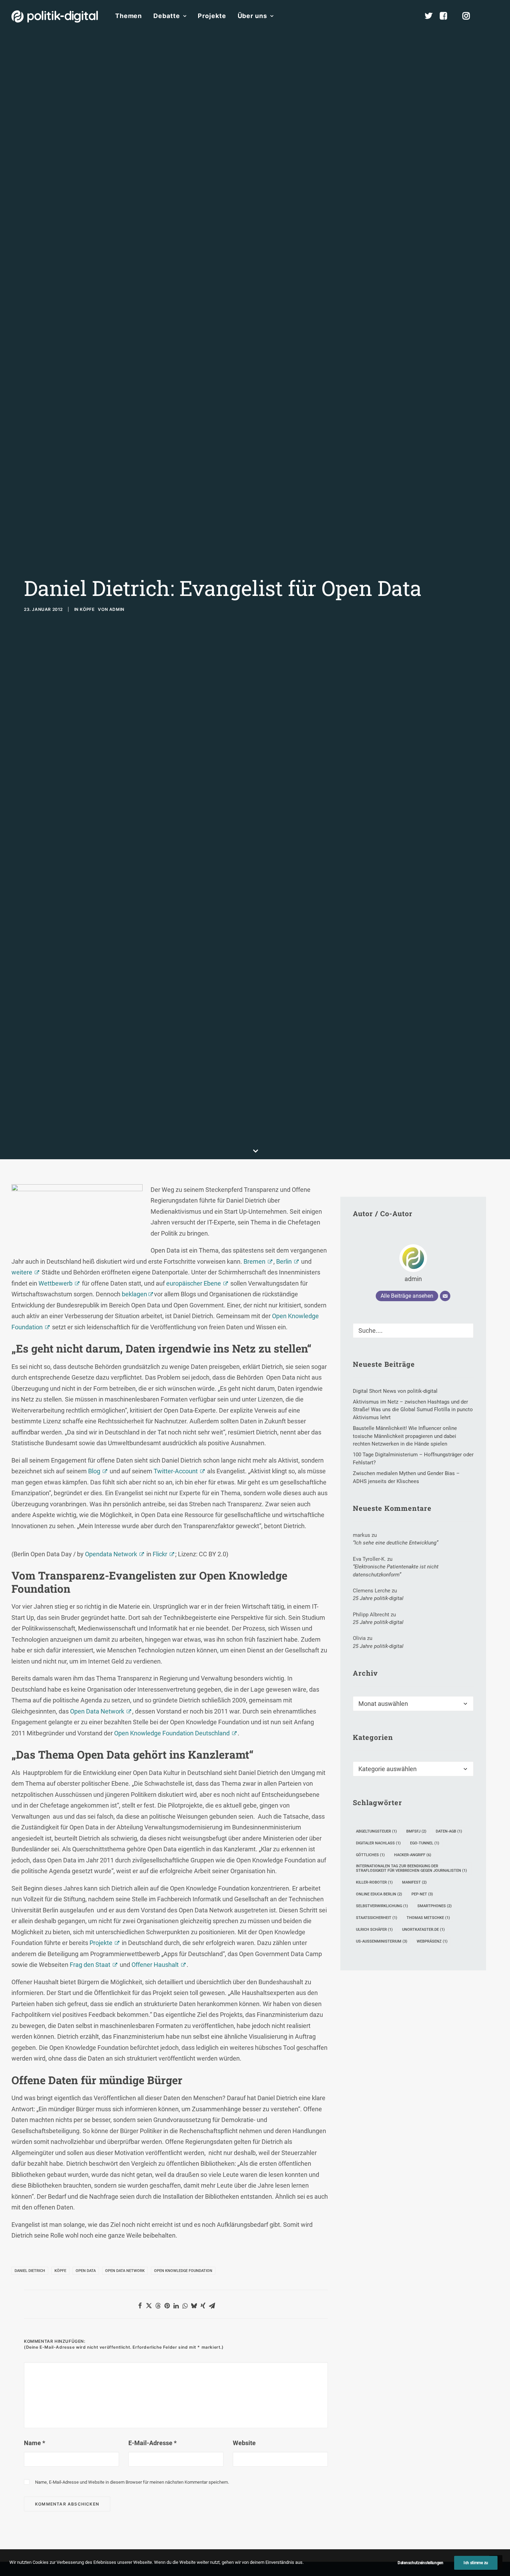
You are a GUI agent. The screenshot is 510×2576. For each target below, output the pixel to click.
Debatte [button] (167, 16)
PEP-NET (422, 1894)
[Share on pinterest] (167, 2306)
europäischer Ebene (194, 1283)
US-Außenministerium (382, 1941)
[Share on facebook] (140, 2306)
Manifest (414, 1882)
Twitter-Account (176, 1471)
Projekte (212, 16)
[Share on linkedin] (176, 2306)
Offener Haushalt (155, 1965)
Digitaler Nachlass (378, 1843)
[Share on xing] (203, 2306)
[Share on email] (212, 2306)
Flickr (160, 1554)
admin (117, 609)
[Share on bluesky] (194, 2306)
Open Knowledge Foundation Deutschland (172, 1733)
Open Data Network (97, 1711)
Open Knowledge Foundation (183, 2271)
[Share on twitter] (149, 2306)
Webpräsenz (432, 1941)
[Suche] (413, 1331)
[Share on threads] (158, 2306)
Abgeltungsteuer (376, 1831)
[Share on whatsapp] (185, 2306)
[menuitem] (129, 16)
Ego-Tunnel (425, 1843)
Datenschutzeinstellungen (420, 2563)
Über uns (252, 16)
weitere (22, 1272)
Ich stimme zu (476, 2563)
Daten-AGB (449, 1831)
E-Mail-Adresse (152, 2443)
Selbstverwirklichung (382, 1906)
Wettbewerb (56, 1283)
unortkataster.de (423, 1930)
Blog (94, 1471)
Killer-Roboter (374, 1882)
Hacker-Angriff (413, 1855)
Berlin (284, 1261)
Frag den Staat (90, 1965)
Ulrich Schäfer (374, 1930)
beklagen (135, 1294)
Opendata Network (111, 1554)
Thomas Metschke (428, 1918)
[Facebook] (447, 16)
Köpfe (87, 609)
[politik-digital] (55, 16)
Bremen (254, 1261)
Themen (129, 16)
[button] (495, 16)
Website (244, 2443)
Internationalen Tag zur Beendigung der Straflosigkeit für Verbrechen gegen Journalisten (411, 1868)
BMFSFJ (416, 1831)
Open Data (86, 2271)
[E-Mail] (445, 1296)
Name (35, 2443)
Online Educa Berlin (379, 1894)
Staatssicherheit (377, 1918)
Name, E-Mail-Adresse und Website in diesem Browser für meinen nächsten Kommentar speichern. (132, 2482)
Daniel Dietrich (30, 2271)
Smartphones (435, 1906)
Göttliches (370, 1855)
